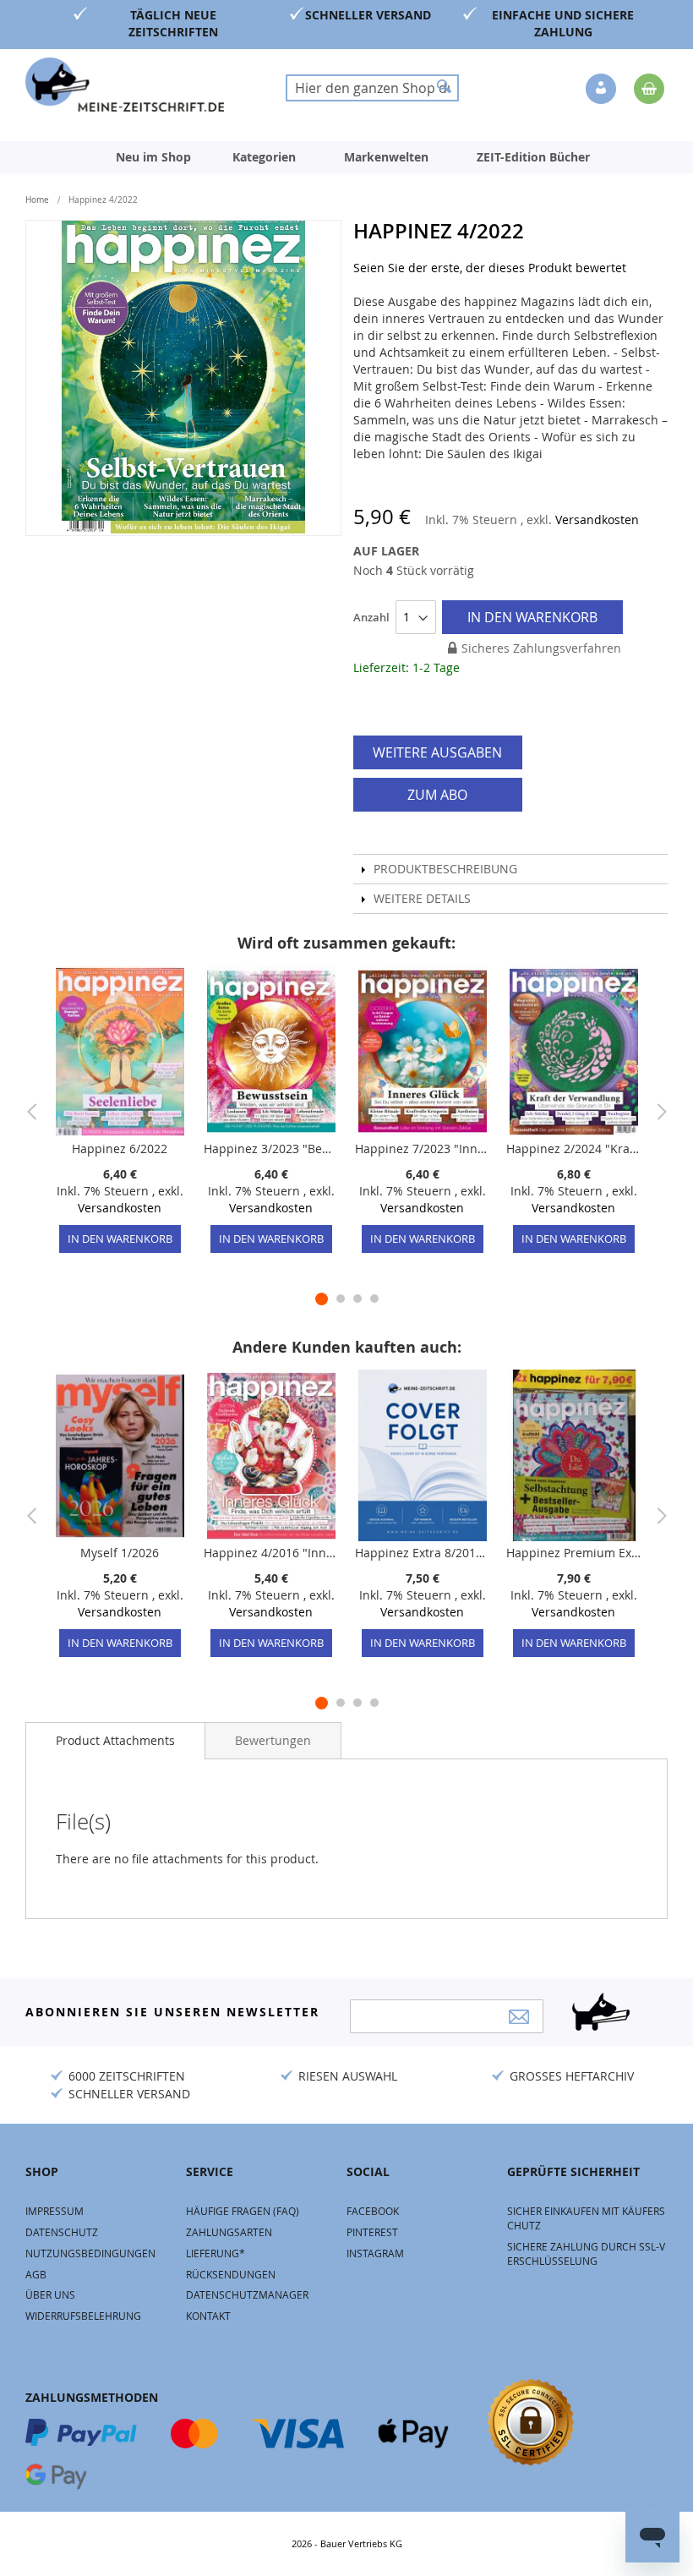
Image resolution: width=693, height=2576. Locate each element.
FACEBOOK (373, 2211)
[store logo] (125, 85)
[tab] (115, 1741)
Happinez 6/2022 (120, 1149)
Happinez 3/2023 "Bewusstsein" (271, 1149)
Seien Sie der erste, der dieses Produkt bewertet (490, 268)
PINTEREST (372, 2232)
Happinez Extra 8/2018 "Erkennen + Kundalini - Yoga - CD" (422, 1553)
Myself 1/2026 (120, 1553)
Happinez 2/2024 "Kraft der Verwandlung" (573, 1149)
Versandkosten (597, 520)
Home (37, 200)
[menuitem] (153, 157)
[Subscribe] (519, 2017)
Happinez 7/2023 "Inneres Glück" (422, 1149)
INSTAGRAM (375, 2253)
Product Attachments (115, 1740)
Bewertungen (273, 1740)
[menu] (346, 157)
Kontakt (208, 2316)
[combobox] (372, 88)
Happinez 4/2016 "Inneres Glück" (271, 1553)
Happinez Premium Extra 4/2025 (573, 1553)
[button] (603, 90)
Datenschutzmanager (247, 2294)
